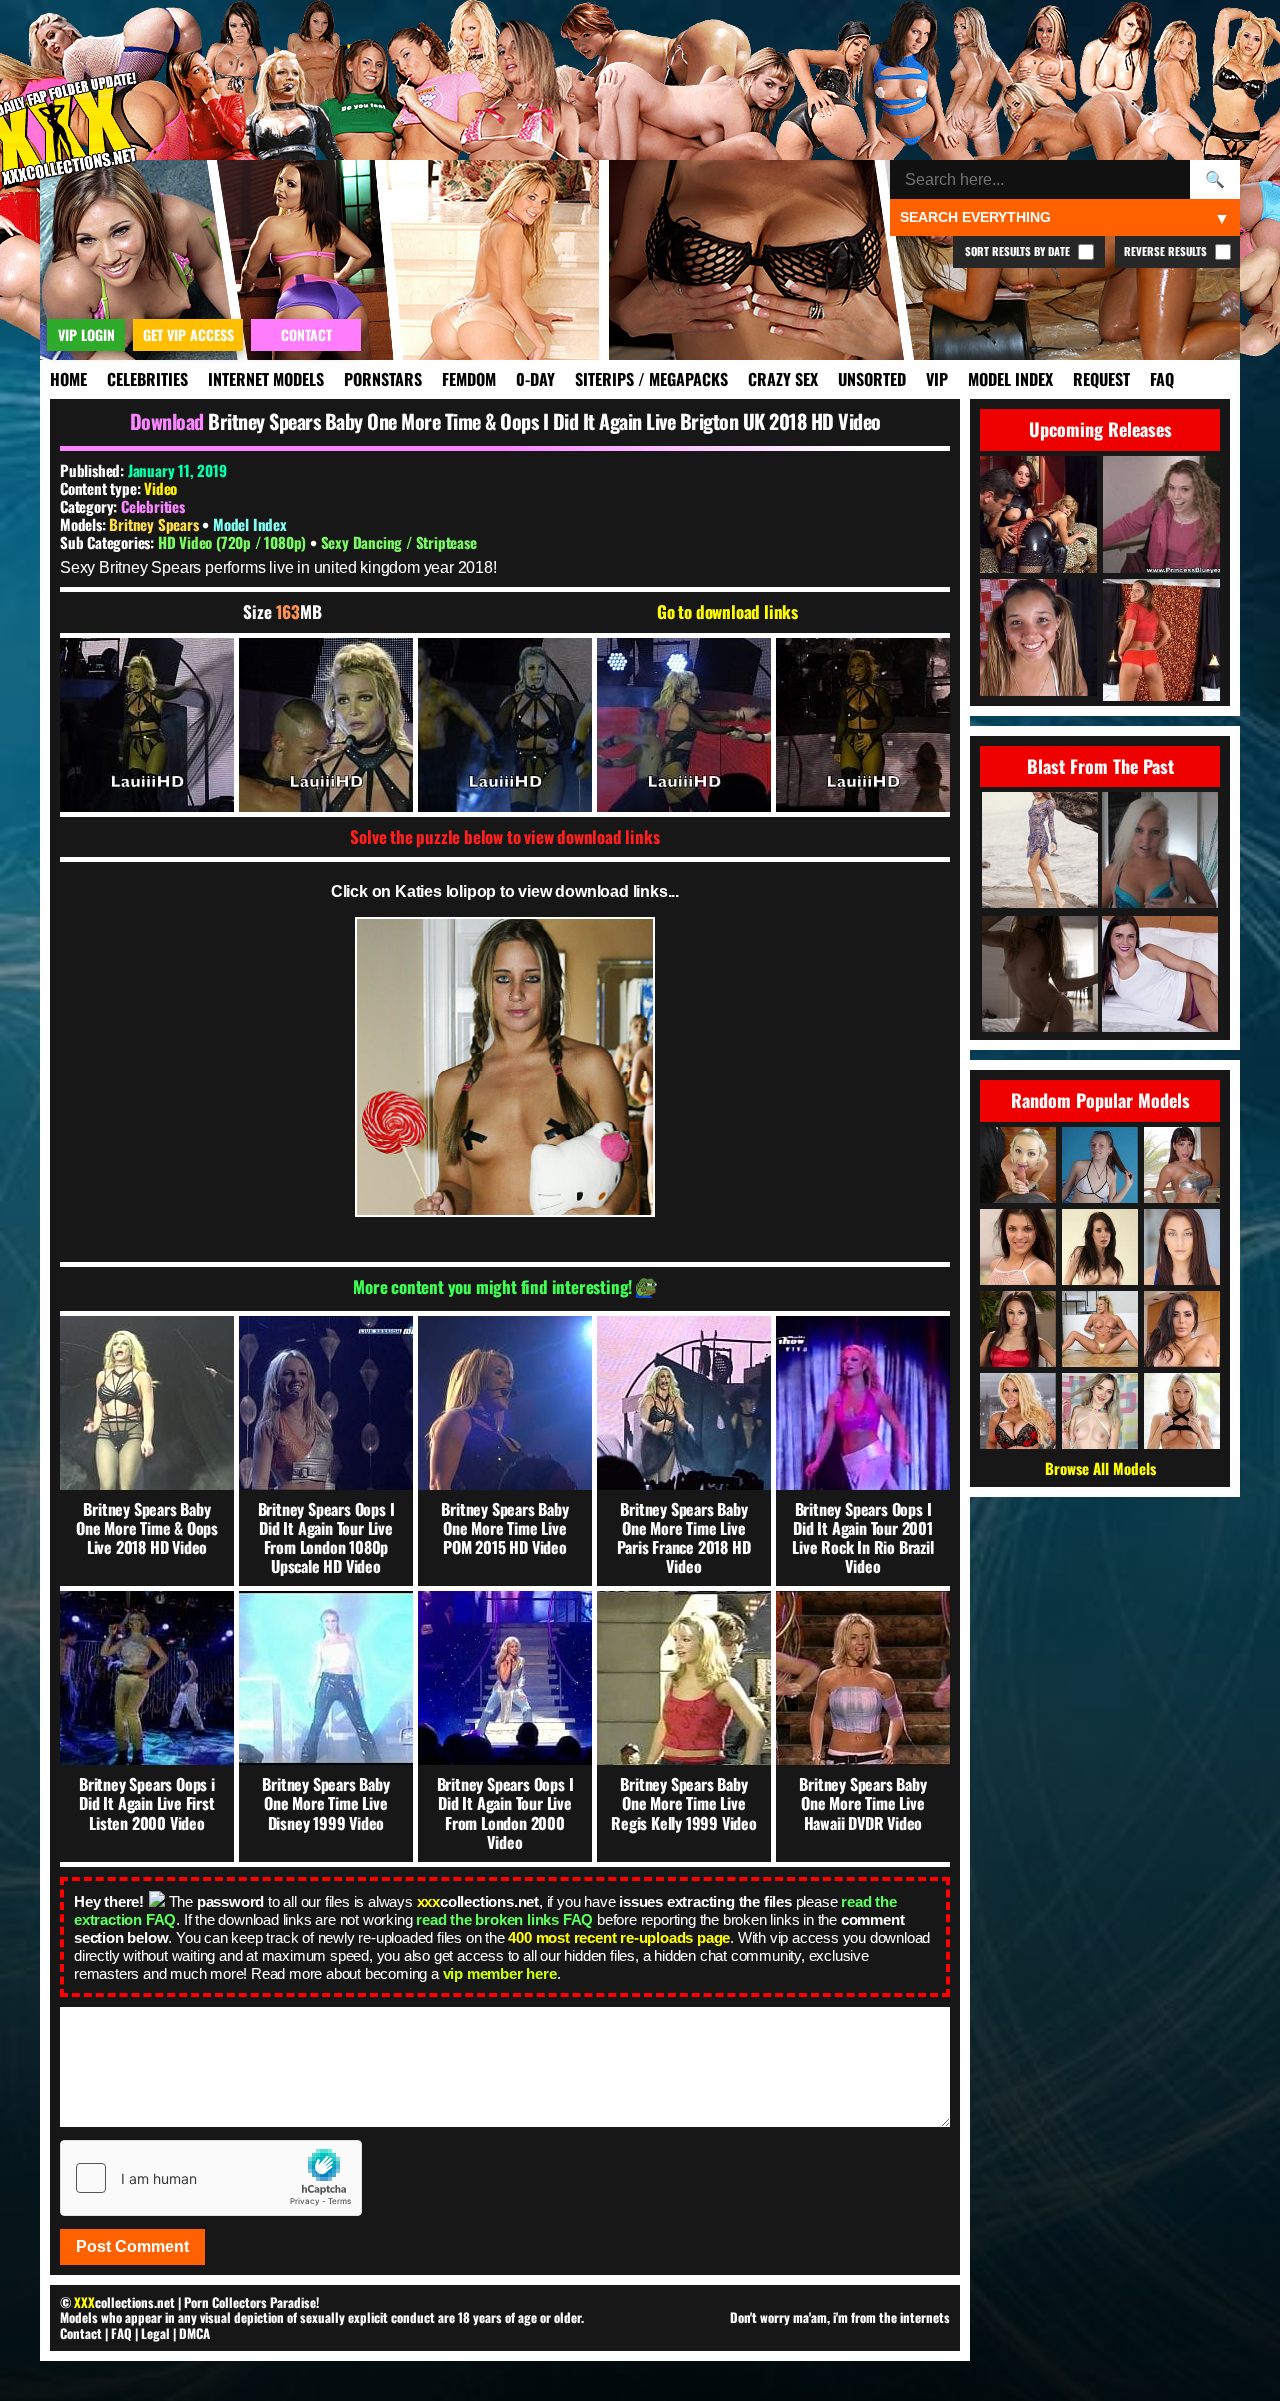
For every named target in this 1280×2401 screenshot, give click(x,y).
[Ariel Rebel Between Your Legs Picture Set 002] (1040, 975)
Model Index (1010, 379)
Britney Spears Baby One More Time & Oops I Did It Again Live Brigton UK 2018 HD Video (544, 421)
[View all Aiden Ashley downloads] (1100, 1247)
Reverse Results (1167, 251)
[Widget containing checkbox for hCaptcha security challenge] (211, 2178)
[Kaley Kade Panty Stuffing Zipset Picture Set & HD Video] (1160, 975)
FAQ (1162, 379)
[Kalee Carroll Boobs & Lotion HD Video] (1160, 851)
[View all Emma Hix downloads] (1182, 1411)
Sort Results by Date (1019, 251)
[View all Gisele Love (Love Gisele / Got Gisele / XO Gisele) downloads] (1100, 1329)
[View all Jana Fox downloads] (1018, 1165)
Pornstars (383, 379)
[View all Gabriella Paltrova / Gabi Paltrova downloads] (1018, 1329)
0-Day (535, 379)
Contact (81, 2333)
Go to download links (727, 612)
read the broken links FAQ (504, 1919)
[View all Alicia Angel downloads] (1018, 1247)
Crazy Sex (783, 379)
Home (68, 379)
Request (1101, 379)
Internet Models (266, 379)
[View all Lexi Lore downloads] (1100, 1411)
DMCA (194, 2333)
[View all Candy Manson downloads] (1018, 1411)
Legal (155, 2333)
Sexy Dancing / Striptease (399, 542)
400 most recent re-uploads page (619, 1937)
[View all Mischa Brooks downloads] (1182, 1247)
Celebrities (147, 379)
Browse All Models (1100, 1468)
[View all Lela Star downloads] (1182, 1329)
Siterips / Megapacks (651, 379)
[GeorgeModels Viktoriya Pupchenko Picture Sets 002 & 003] (1040, 851)
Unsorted (872, 379)
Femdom (469, 379)
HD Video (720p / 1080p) (234, 542)
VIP (937, 379)
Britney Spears (155, 524)
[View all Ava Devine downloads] (1182, 1165)
